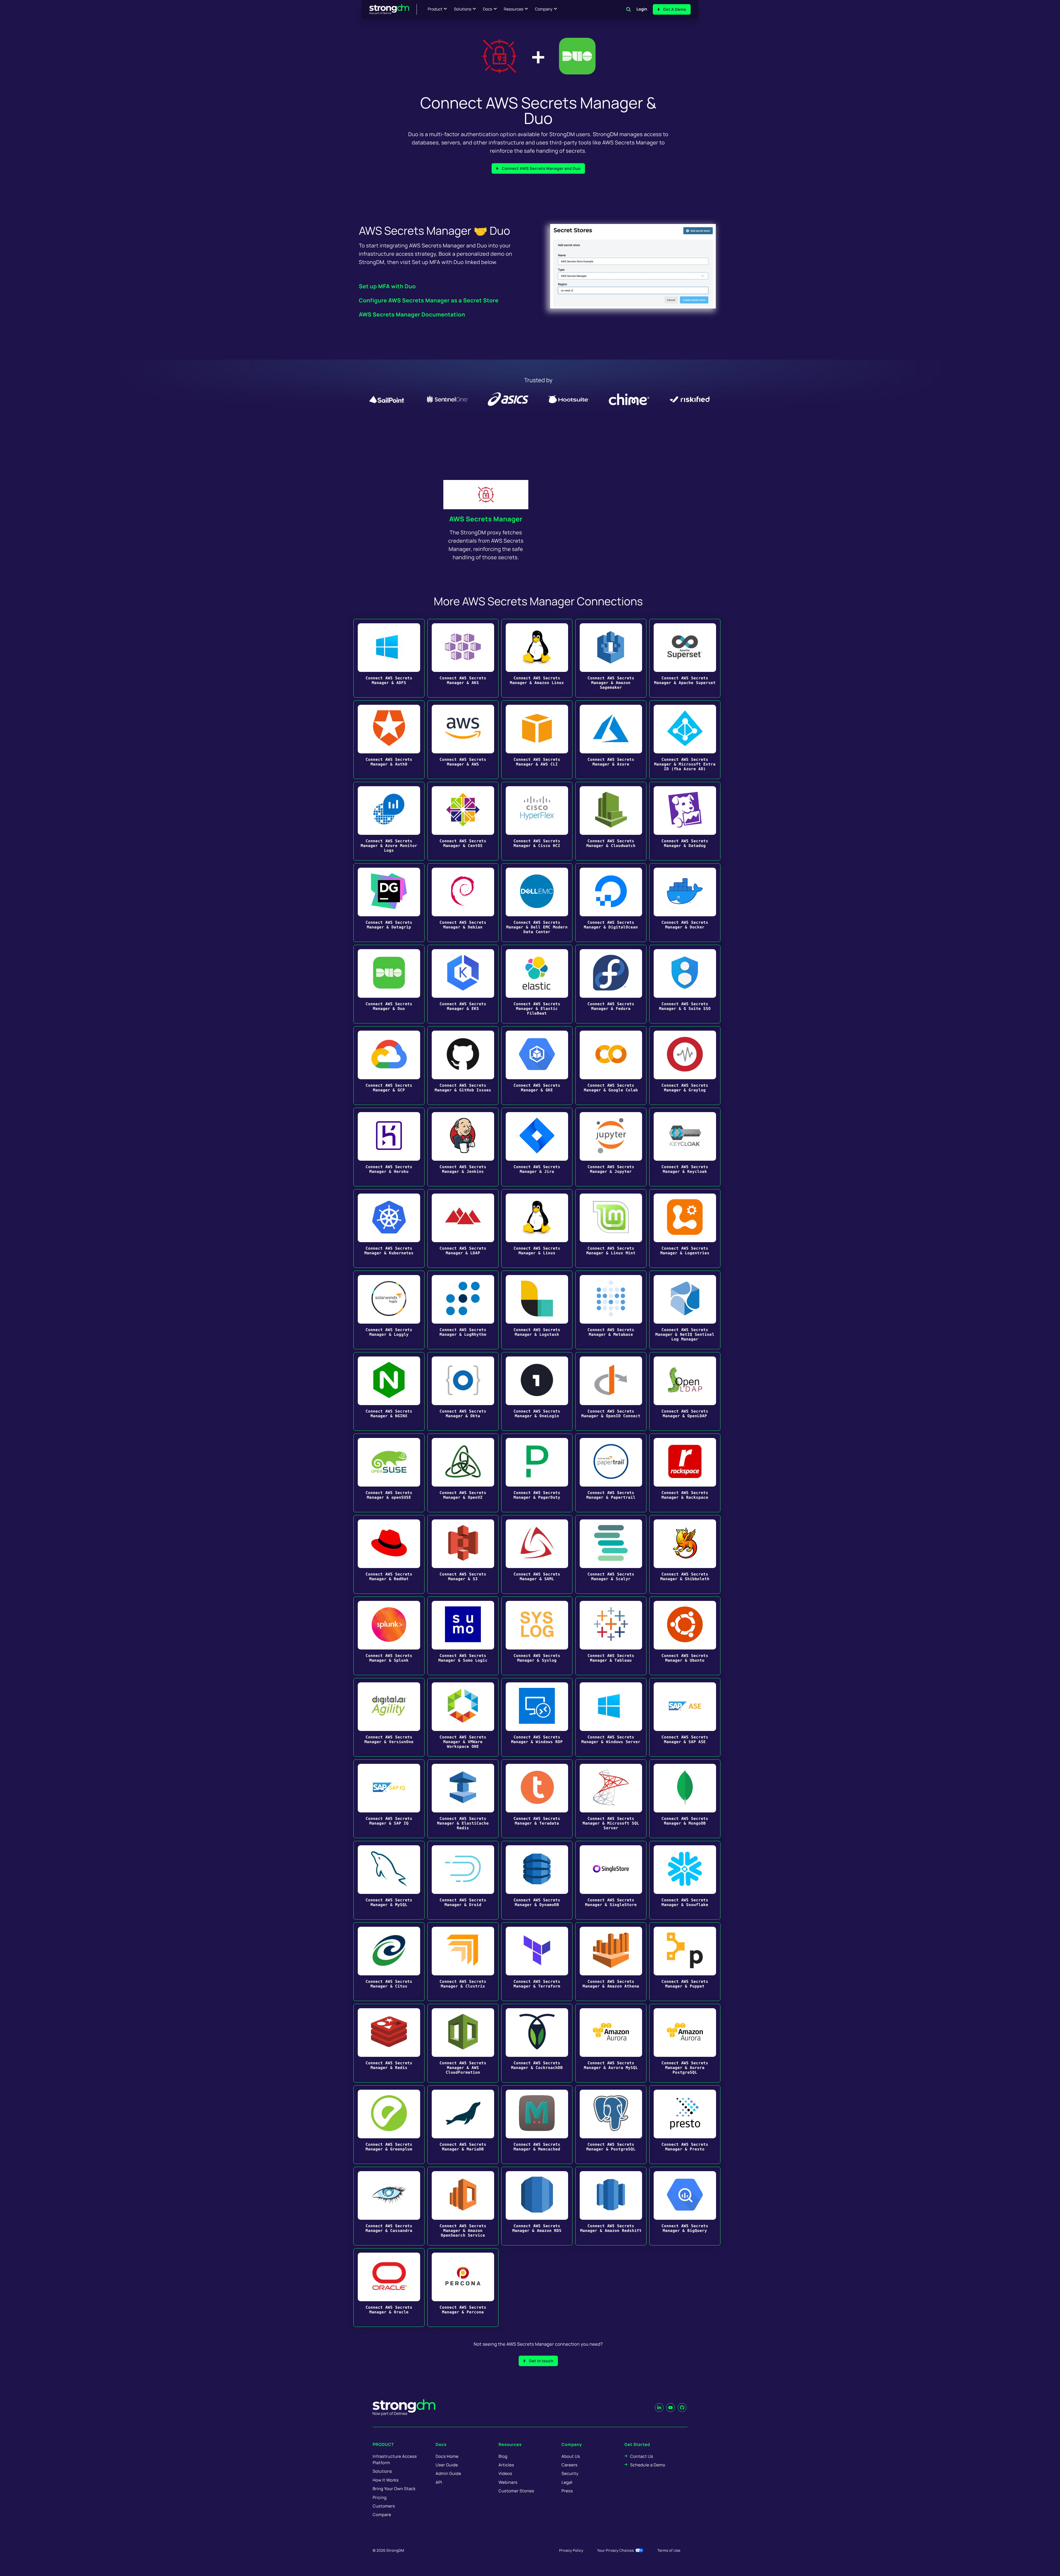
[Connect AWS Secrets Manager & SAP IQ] (389, 1799)
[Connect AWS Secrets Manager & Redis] (389, 2043)
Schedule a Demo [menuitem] (648, 2465)
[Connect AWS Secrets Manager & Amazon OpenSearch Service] (463, 2206)
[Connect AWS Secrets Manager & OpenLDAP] (685, 1391)
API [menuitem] (439, 2482)
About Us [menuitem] (571, 2456)
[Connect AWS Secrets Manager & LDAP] (463, 1228)
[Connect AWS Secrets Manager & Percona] (463, 2288)
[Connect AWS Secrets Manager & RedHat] (389, 1554)
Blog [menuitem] (503, 2456)
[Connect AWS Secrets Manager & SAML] (537, 1554)
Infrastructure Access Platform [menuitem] (395, 2459)
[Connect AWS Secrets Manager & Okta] (463, 1391)
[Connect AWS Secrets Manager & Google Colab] (611, 1066)
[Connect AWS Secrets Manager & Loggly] (389, 1310)
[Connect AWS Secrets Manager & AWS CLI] (537, 740)
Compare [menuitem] (382, 2515)
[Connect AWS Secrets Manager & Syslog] (537, 1636)
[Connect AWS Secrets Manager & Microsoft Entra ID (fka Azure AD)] (685, 740)
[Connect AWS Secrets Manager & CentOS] (463, 821)
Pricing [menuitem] (380, 2497)
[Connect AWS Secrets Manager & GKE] (537, 1066)
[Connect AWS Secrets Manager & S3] (463, 1554)
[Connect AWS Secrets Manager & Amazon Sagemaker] (611, 658)
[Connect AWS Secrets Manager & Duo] (389, 984)
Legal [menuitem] (567, 2482)
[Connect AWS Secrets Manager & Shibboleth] (685, 1554)
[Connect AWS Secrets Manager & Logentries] (685, 1228)
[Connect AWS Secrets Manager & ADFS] (389, 658)
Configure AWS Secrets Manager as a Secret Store (429, 300)
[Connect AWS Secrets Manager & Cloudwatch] (611, 821)
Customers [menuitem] (384, 2506)
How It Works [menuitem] (386, 2480)
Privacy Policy (571, 2550)
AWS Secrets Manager (486, 519)
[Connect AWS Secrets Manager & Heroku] (389, 1147)
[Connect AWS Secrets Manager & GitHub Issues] (463, 1066)
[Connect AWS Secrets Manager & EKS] (463, 984)
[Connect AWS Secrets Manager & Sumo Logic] (463, 1636)
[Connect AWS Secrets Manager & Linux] (537, 1228)
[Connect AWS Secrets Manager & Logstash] (537, 1310)
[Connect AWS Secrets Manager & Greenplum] (389, 2125)
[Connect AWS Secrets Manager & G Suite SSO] (685, 984)
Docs (487, 9)
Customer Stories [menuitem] (516, 2491)
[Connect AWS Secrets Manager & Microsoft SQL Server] (611, 1799)
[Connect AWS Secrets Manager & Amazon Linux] (537, 658)
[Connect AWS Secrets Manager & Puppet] (685, 1962)
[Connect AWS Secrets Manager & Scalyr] (611, 1554)
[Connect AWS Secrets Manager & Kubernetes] (389, 1228)
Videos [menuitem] (505, 2473)
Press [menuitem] (567, 2491)
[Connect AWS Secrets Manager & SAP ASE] (685, 1717)
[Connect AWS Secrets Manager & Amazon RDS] (537, 2206)
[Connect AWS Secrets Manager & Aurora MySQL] (611, 2043)
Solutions (463, 9)
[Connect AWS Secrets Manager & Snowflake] (685, 1880)
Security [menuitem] (570, 2473)
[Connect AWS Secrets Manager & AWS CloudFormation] (463, 2043)
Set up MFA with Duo (387, 286)
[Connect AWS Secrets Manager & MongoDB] (685, 1799)
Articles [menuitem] (506, 2465)
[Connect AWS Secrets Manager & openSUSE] (389, 1473)
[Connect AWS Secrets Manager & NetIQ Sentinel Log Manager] (685, 1310)
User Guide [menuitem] (447, 2465)
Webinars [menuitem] (508, 2482)
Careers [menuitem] (569, 2465)
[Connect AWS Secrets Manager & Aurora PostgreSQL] (685, 2043)
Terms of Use (669, 2550)
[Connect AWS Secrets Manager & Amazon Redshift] (611, 2206)
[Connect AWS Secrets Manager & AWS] (463, 740)
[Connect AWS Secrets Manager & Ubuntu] (685, 1636)
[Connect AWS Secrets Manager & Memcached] (537, 2125)
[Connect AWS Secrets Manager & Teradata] (537, 1799)
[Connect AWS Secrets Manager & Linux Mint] (611, 1228)
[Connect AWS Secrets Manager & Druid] (463, 1880)
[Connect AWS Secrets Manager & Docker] (685, 903)
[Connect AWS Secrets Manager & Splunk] (389, 1636)
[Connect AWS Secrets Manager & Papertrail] (611, 1473)
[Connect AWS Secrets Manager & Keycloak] (685, 1147)
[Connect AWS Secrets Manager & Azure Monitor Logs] (389, 821)
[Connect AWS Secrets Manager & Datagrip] (389, 903)
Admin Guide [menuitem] (448, 2473)
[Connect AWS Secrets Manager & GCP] (389, 1066)
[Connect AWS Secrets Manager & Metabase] (611, 1310)
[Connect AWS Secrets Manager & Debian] (463, 903)
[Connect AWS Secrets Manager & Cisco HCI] (537, 821)
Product (435, 9)
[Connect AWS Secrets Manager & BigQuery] (685, 2206)
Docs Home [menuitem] (447, 2456)
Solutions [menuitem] (382, 2471)
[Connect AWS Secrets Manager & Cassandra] (389, 2206)
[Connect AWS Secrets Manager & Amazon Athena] (611, 1962)
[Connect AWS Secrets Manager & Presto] (685, 2125)
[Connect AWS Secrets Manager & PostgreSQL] (611, 2125)
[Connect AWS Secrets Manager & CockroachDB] (537, 2043)
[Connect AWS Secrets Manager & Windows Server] (611, 1717)
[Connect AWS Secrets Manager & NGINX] (389, 1391)
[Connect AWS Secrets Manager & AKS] (463, 658)
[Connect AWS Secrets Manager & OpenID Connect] (611, 1391)
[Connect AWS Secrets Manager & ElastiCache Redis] (463, 1799)
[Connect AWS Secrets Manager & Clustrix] (463, 1962)
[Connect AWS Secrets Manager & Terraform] (537, 1962)
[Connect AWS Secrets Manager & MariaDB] (463, 2125)
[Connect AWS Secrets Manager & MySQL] (389, 1880)
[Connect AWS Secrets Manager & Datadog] (685, 821)
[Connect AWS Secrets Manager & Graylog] (685, 1066)
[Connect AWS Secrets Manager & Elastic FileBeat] (537, 984)
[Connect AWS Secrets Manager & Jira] (537, 1147)
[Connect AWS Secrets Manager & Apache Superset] (685, 658)
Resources (514, 9)
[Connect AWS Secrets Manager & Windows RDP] (537, 1717)
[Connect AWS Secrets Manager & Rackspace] (685, 1473)
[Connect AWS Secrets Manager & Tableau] (611, 1636)
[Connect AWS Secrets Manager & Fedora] (611, 984)
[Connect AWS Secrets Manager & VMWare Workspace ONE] (463, 1717)
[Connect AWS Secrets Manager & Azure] (611, 740)
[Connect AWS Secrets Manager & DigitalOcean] (611, 903)
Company (544, 9)
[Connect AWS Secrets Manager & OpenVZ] (463, 1473)
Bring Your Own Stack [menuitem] (394, 2489)
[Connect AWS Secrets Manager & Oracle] (389, 2288)
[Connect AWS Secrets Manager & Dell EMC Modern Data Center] (537, 903)
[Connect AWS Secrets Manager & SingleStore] (611, 1880)
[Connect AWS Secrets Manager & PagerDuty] (537, 1473)
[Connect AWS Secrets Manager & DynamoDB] (537, 1880)
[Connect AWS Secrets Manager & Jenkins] (463, 1147)
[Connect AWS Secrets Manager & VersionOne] (389, 1717)
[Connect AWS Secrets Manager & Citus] (389, 1962)
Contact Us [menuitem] (642, 2456)
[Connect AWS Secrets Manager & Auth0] (389, 740)
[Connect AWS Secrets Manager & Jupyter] (611, 1147)
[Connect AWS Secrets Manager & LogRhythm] (463, 1310)
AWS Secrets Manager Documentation (412, 314)
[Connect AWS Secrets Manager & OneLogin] (537, 1391)
